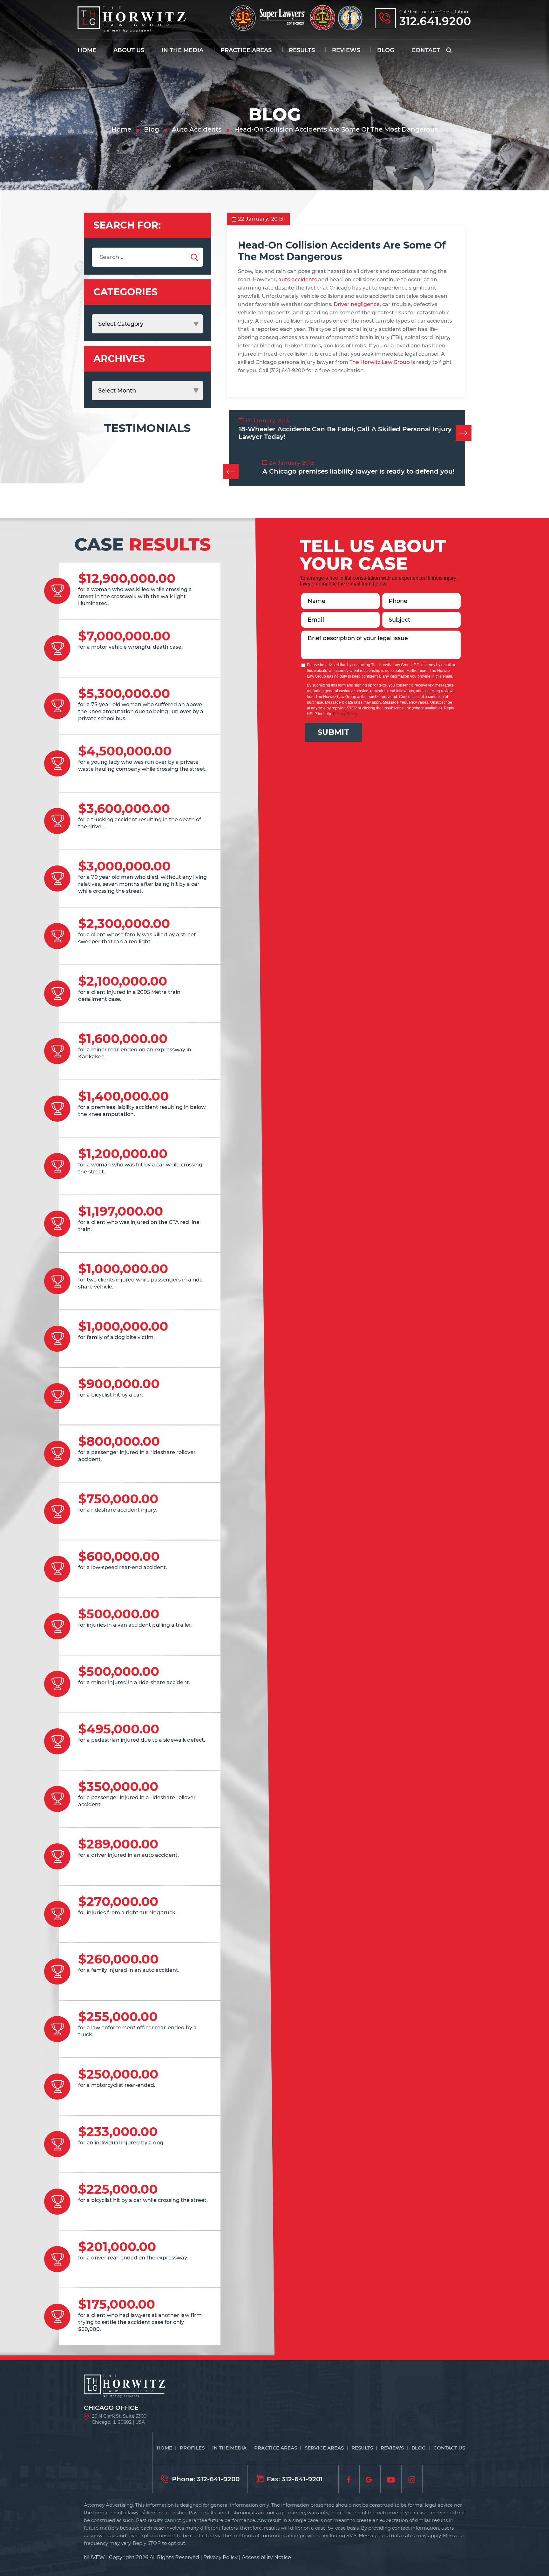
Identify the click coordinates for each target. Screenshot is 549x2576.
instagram (412, 2479)
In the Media (182, 50)
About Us (129, 50)
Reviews (346, 50)
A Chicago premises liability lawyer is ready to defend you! (359, 471)
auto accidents (298, 280)
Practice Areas (246, 50)
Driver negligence (357, 304)
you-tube (391, 2479)
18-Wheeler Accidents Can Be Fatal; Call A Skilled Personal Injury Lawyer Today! (345, 433)
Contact (426, 50)
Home (87, 50)
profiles (192, 2448)
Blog (386, 50)
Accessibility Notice (266, 2557)
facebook (349, 2479)
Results (302, 50)
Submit (333, 732)
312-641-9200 (218, 2479)
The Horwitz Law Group (380, 362)
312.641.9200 (435, 21)
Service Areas (324, 2448)
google (370, 2479)
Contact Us (449, 2448)
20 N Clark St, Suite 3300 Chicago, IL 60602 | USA (119, 2419)
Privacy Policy (345, 714)
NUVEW (94, 2557)
